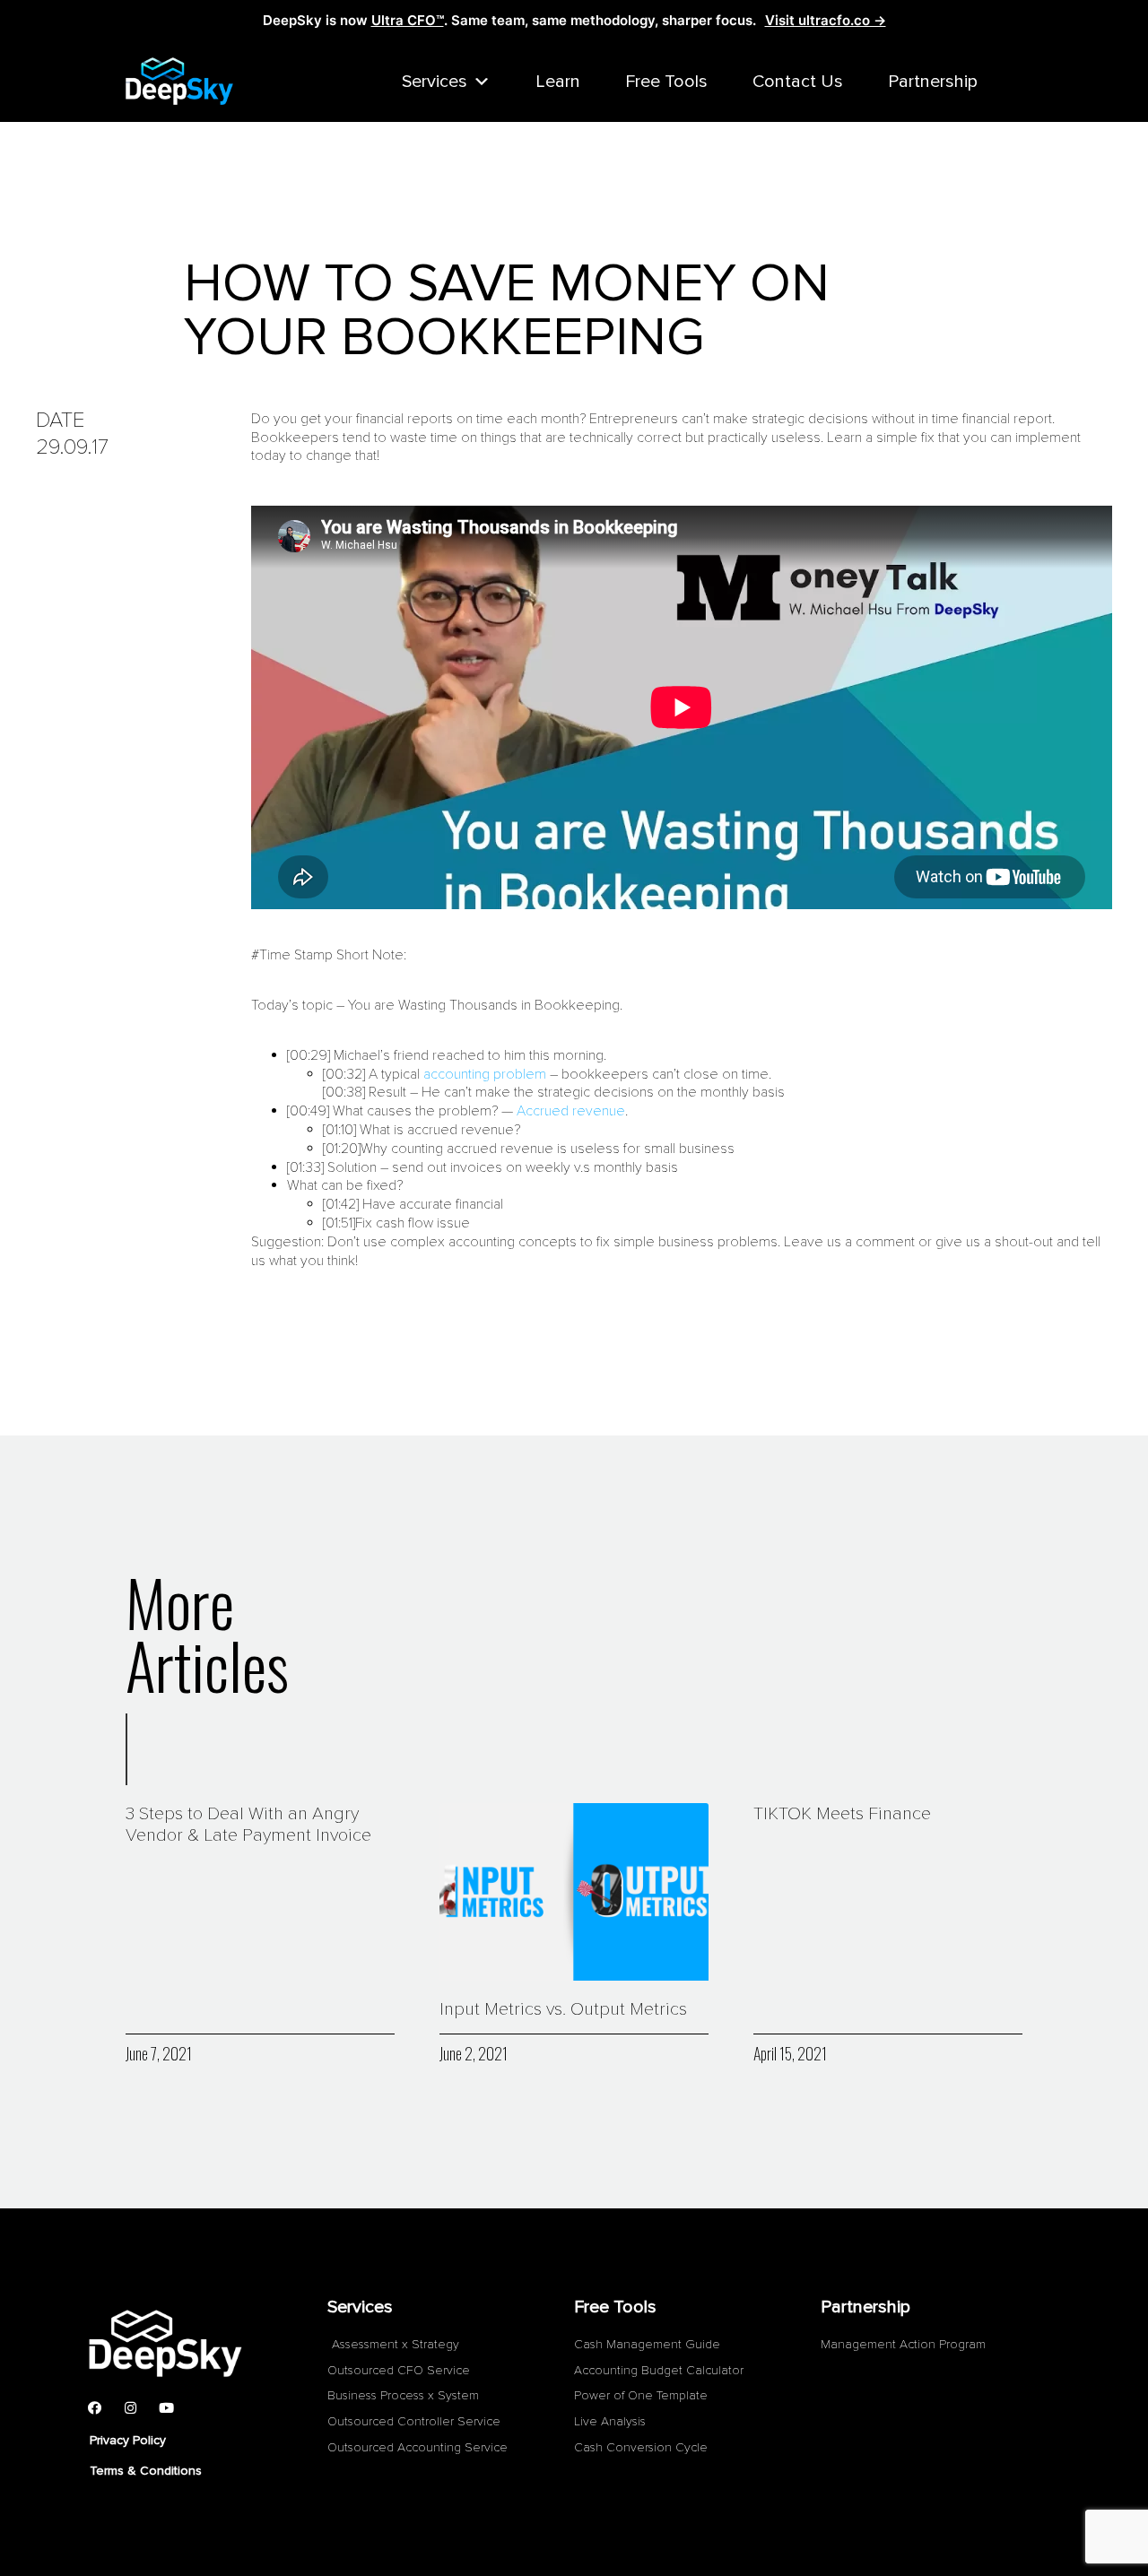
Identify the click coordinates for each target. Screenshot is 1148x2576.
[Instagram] (130, 2407)
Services (435, 82)
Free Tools (666, 82)
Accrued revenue (571, 1111)
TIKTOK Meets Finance (842, 1814)
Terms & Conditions (146, 2471)
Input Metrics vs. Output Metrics (563, 2009)
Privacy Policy (128, 2440)
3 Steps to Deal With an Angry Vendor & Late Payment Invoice (248, 1825)
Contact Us (798, 82)
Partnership (933, 82)
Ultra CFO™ (408, 20)
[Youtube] (166, 2407)
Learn (558, 82)
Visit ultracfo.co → (826, 20)
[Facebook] (94, 2407)
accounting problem (485, 1074)
